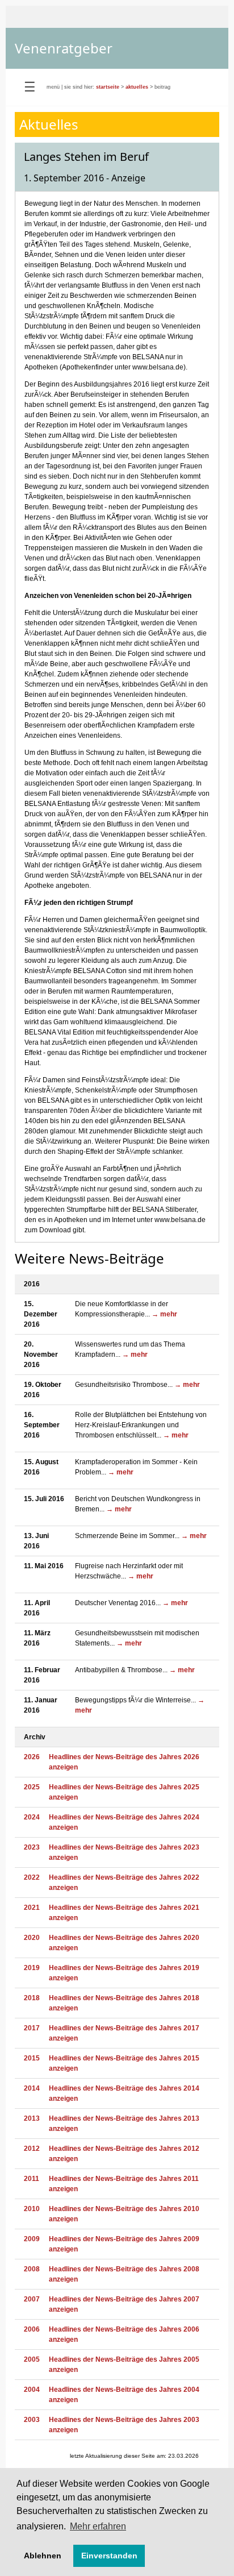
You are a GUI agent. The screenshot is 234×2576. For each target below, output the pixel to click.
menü (53, 87)
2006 (32, 2329)
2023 (32, 1847)
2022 (32, 1877)
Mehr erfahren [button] (98, 2526)
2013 (32, 2118)
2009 (32, 2239)
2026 (32, 1757)
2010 (32, 2209)
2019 (32, 1968)
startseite (108, 87)
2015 (32, 2058)
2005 (32, 2359)
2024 (32, 1817)
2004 (32, 2390)
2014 (32, 2088)
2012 (32, 2149)
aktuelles (137, 87)
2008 (32, 2269)
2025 (32, 1787)
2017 (32, 2028)
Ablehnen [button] (43, 2556)
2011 (32, 2179)
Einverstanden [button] (109, 2556)
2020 (32, 1938)
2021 (32, 1908)
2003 (32, 2420)
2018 (32, 1998)
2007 (32, 2299)
